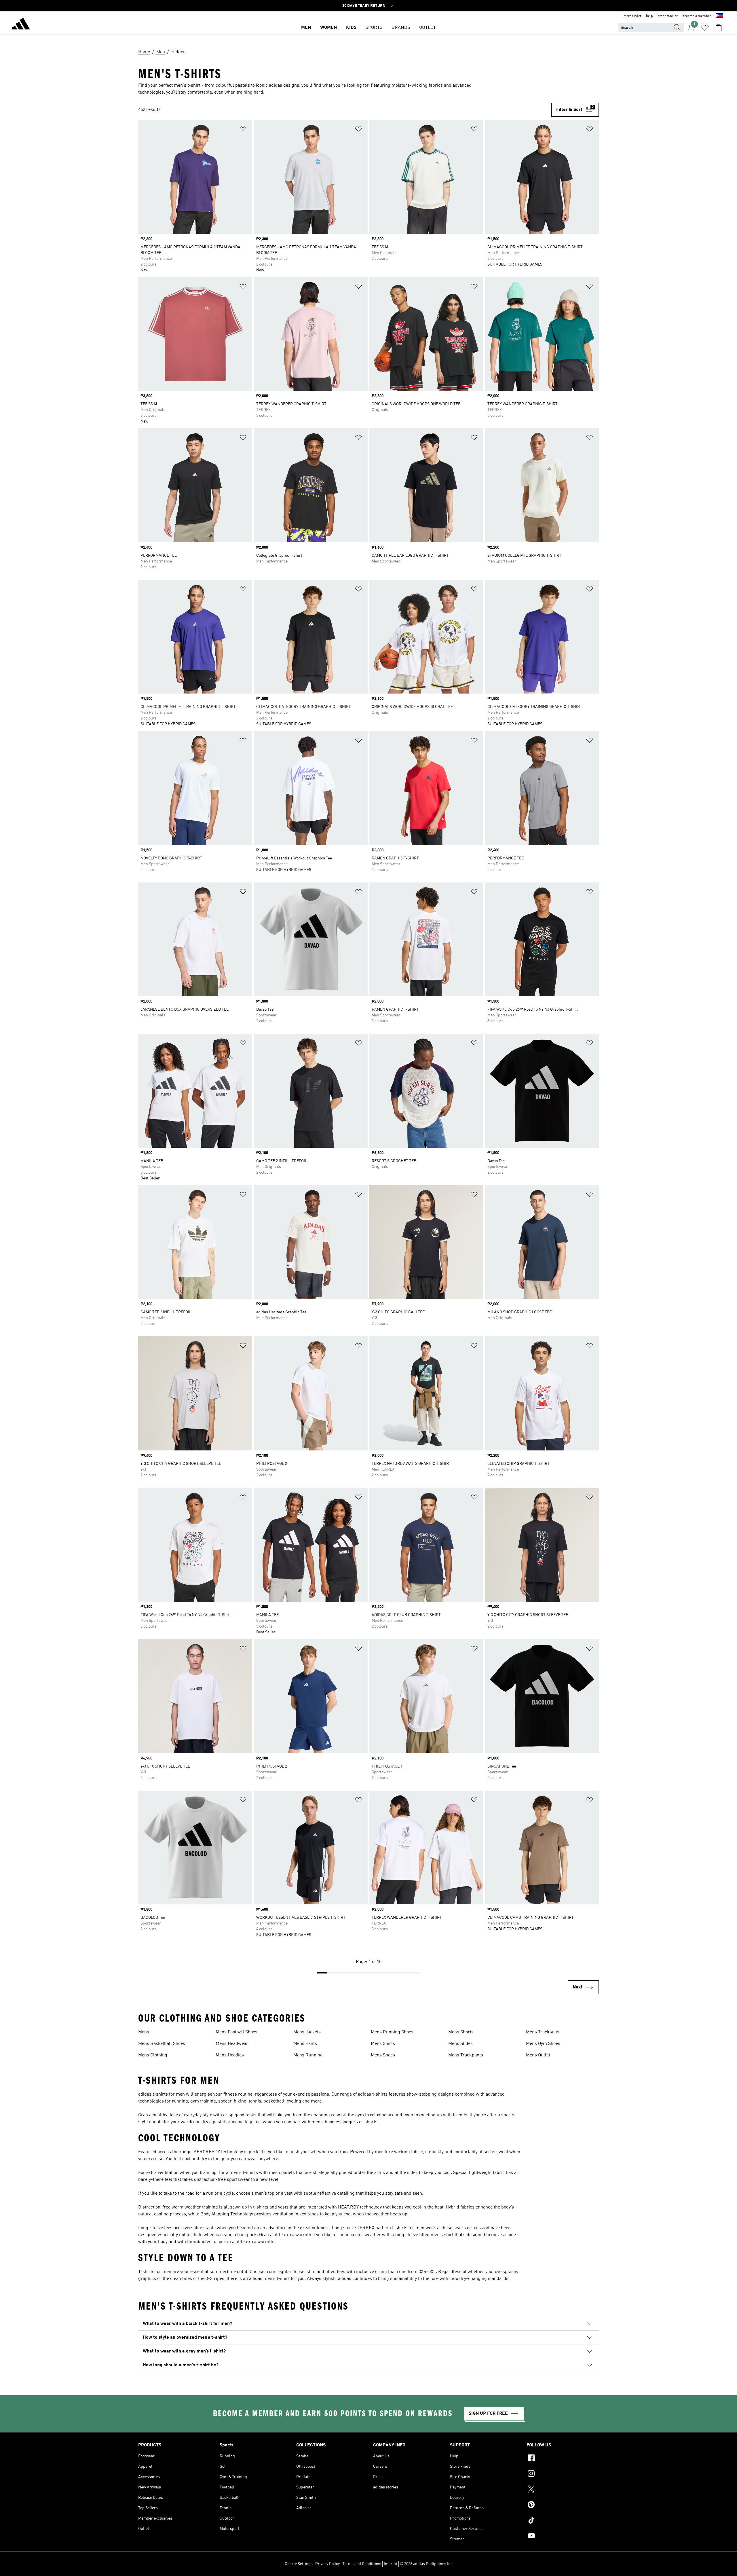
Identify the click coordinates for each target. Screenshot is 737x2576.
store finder (632, 16)
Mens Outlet (538, 2055)
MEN (306, 28)
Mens (144, 2032)
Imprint (391, 2564)
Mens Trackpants (466, 2055)
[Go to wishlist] (705, 28)
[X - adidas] (563, 2490)
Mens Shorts (461, 2032)
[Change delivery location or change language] (719, 16)
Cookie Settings (299, 2564)
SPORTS (374, 28)
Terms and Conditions (362, 2564)
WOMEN (328, 28)
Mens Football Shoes (237, 2032)
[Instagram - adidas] (563, 2474)
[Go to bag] (719, 28)
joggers (350, 2122)
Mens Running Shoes (392, 2032)
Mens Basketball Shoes (162, 2044)
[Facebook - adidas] (563, 2459)
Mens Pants (305, 2044)
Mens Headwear (232, 2044)
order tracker (668, 16)
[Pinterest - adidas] (563, 2505)
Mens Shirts (383, 2044)
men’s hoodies (326, 2122)
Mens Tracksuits (543, 2032)
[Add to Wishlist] (243, 130)
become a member (697, 16)
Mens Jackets (307, 2032)
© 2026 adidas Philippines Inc (426, 2564)
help (649, 16)
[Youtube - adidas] (563, 2537)
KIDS (351, 28)
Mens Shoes (383, 2055)
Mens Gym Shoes (543, 2044)
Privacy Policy (327, 2564)
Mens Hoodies (230, 2055)
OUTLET (428, 28)
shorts (371, 2122)
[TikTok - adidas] (563, 2521)
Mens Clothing (153, 2055)
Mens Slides (460, 2044)
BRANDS (401, 28)
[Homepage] (21, 25)
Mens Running (308, 2055)
